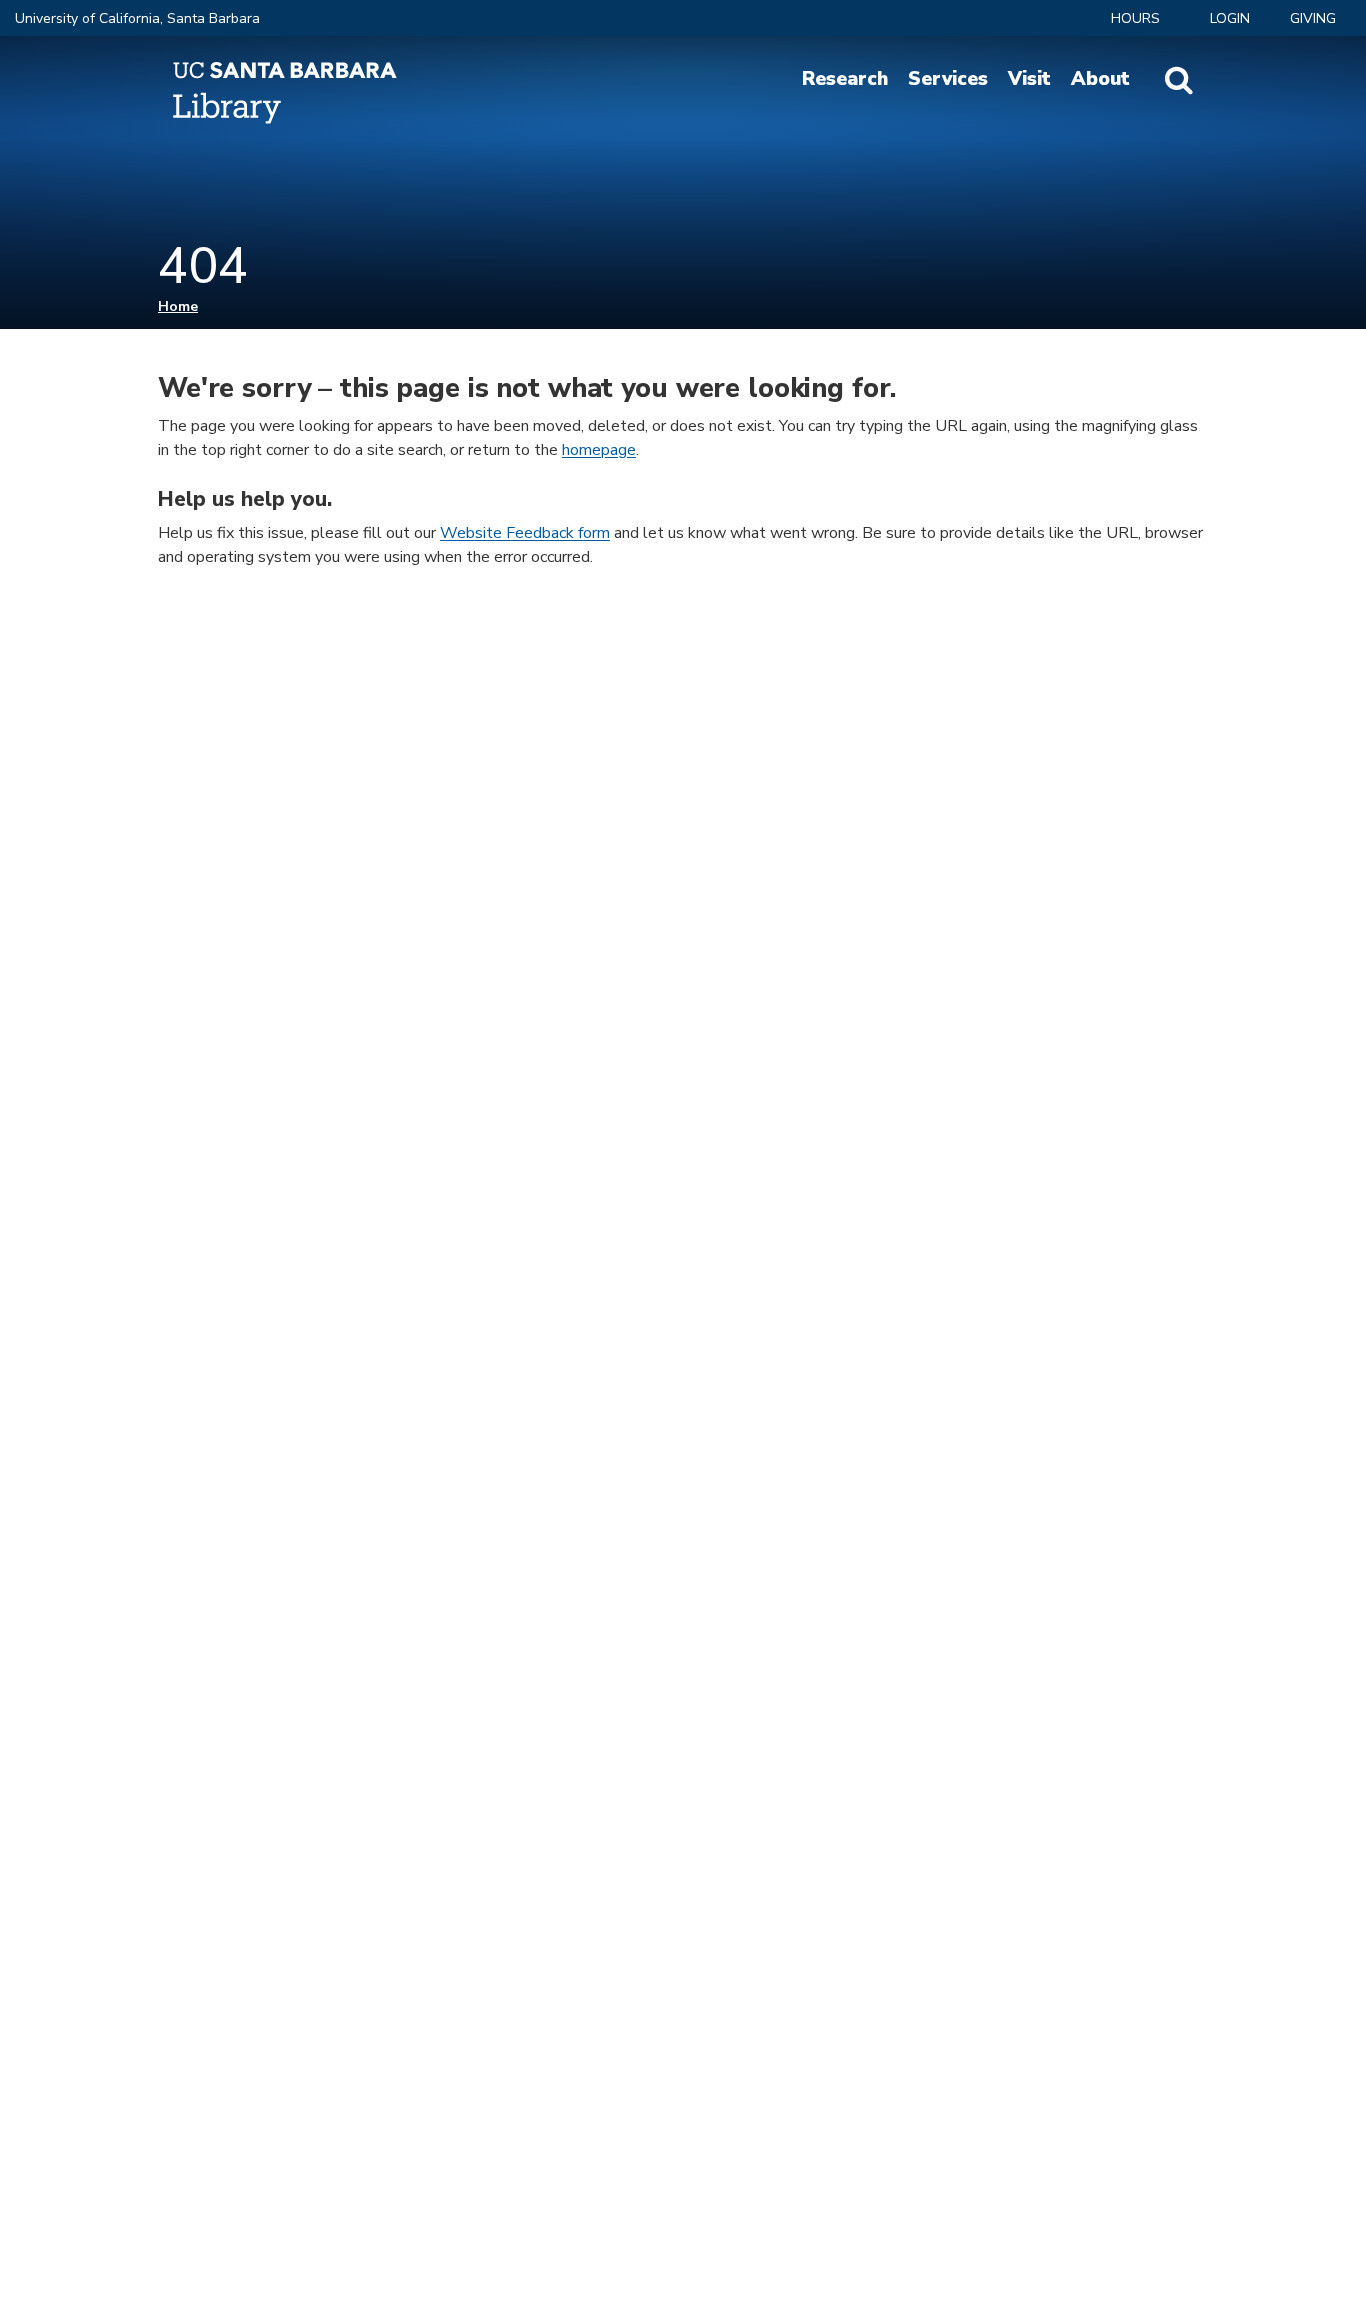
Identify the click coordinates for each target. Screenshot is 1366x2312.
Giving (1313, 18)
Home (178, 306)
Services (948, 79)
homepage (599, 450)
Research (845, 79)
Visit (1029, 79)
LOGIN (1230, 18)
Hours (1135, 18)
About (1100, 79)
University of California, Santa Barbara (137, 18)
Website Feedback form (525, 533)
